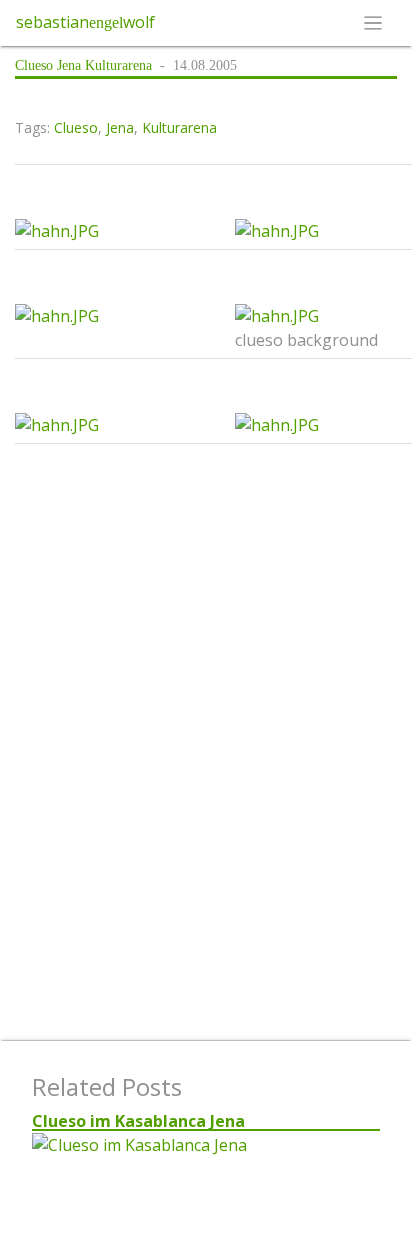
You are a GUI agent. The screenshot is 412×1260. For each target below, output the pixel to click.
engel (106, 22)
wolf (139, 22)
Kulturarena (179, 127)
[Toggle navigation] (373, 23)
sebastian (52, 22)
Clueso (76, 127)
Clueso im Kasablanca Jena (138, 1121)
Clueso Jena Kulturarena (83, 65)
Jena (120, 127)
